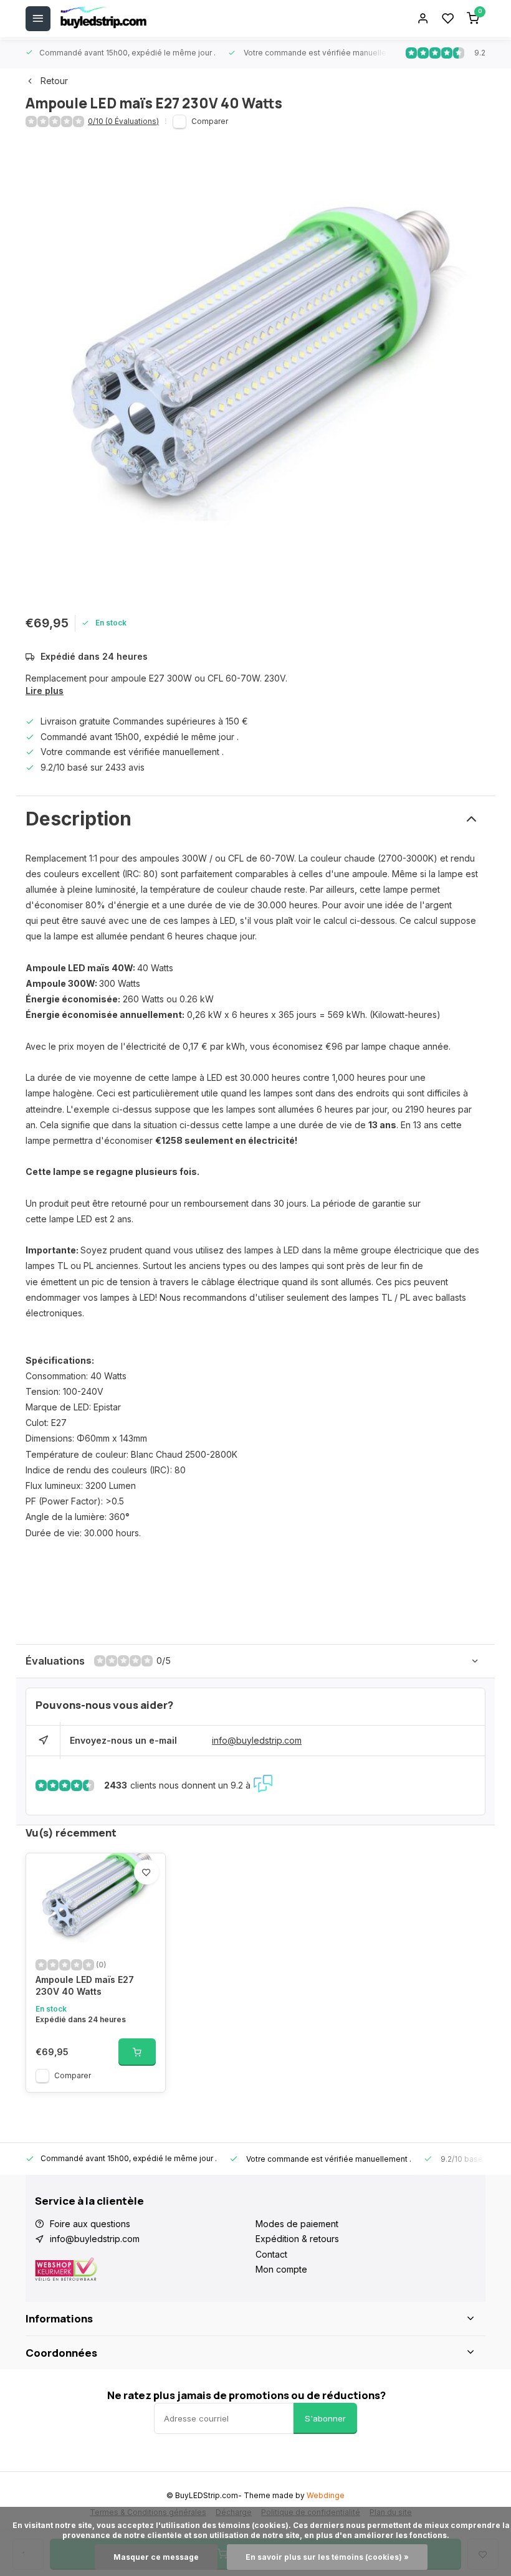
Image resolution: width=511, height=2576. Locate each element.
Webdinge (326, 2495)
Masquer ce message (156, 2557)
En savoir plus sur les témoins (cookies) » (327, 2557)
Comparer (210, 121)
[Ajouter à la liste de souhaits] (146, 1872)
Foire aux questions (90, 2224)
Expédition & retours (297, 2239)
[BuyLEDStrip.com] (103, 19)
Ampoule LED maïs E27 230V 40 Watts (85, 1986)
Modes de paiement (297, 2224)
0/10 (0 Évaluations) (123, 121)
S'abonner (325, 2418)
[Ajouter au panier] (137, 2052)
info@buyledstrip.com (257, 1740)
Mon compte (281, 2269)
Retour (54, 81)
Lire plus (45, 691)
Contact (271, 2254)
